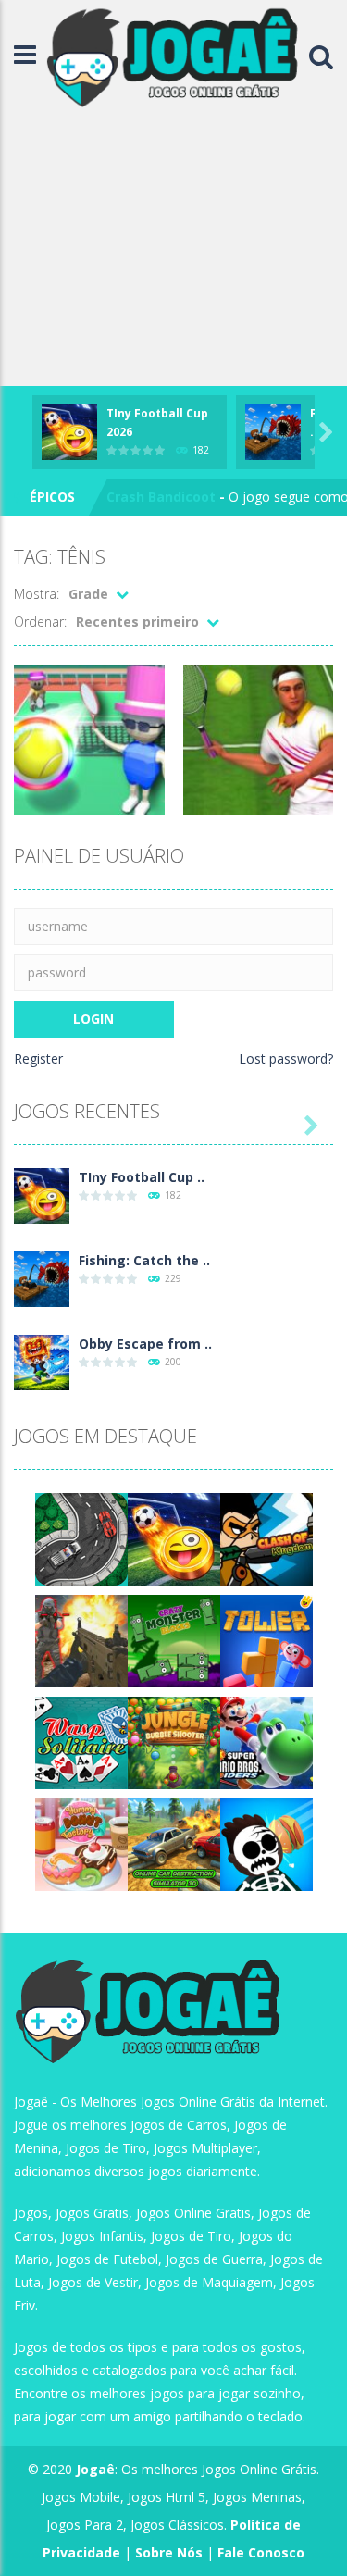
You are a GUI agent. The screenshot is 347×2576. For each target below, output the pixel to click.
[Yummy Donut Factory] (81, 1843)
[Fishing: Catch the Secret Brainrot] (42, 1278)
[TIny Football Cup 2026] (42, 1195)
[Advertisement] (173, 250)
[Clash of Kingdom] (266, 1538)
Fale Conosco (261, 2552)
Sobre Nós (169, 2552)
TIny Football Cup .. (142, 1177)
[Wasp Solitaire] (81, 1742)
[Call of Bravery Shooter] (81, 1640)
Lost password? (286, 1058)
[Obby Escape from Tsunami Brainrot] (42, 1361)
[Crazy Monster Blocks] (174, 1640)
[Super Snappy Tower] (266, 1640)
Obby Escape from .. (145, 1344)
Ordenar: (40, 622)
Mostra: (37, 594)
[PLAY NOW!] (69, 430)
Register (38, 1058)
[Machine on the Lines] (81, 1538)
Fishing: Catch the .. (144, 1260)
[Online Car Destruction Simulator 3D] (174, 1843)
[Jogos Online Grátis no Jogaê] (177, 56)
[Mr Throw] (266, 1843)
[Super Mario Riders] (266, 1742)
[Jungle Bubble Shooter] (174, 1742)
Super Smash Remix (172, 498)
